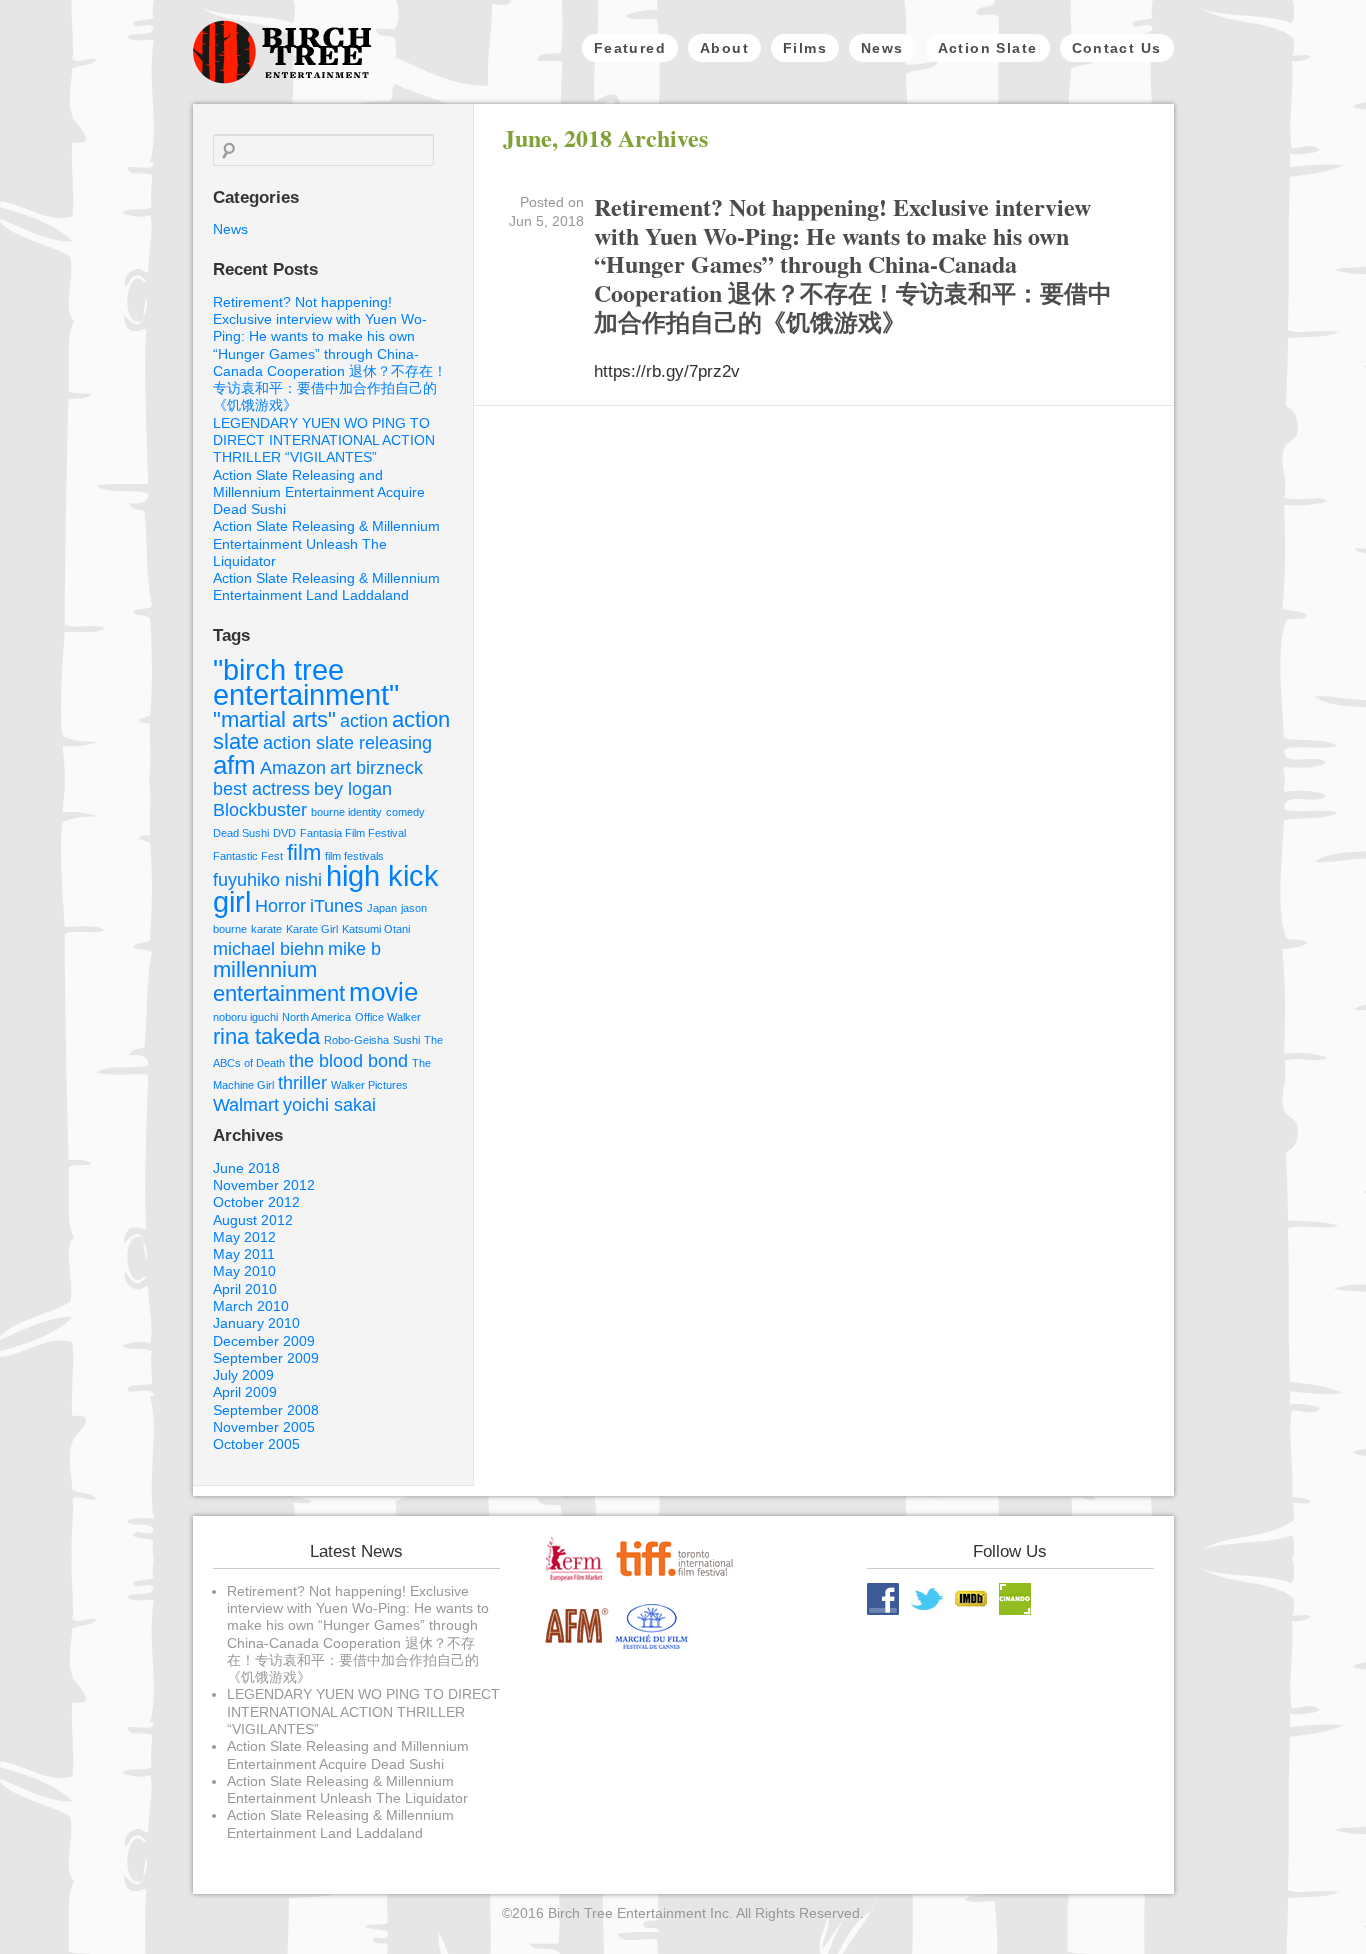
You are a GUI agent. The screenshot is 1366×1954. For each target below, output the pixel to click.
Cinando (1015, 1599)
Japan (382, 908)
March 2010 (251, 1306)
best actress (261, 789)
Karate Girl (312, 929)
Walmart (246, 1105)
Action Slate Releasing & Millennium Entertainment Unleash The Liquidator (326, 543)
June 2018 (246, 1168)
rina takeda (266, 1036)
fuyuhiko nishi (267, 880)
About (724, 48)
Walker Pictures (369, 1085)
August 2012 (253, 1220)
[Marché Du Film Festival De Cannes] (650, 1645)
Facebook (883, 1599)
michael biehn (268, 949)
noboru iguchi (245, 1017)
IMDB (971, 1599)
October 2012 (256, 1202)
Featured (630, 48)
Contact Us (1117, 48)
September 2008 (266, 1410)
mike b (354, 949)
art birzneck (376, 768)
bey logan (353, 789)
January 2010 (256, 1323)
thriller (302, 1083)
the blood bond (348, 1061)
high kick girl (326, 888)
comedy (405, 812)
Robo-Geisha (356, 1040)
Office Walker (388, 1017)
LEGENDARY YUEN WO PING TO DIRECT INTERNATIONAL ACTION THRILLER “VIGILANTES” (324, 440)
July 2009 (243, 1375)
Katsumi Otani (376, 929)
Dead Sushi (241, 833)
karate (266, 929)
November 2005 (264, 1427)
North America (316, 1017)
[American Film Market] (576, 1645)
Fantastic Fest (248, 856)
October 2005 (256, 1444)
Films (805, 48)
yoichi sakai (329, 1105)
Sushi (406, 1040)
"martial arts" (274, 719)
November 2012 (264, 1185)
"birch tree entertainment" (306, 682)
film (304, 852)
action (364, 721)
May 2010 (244, 1271)
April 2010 (245, 1289)
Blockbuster (260, 810)
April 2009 (245, 1392)
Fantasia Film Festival (353, 833)
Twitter (927, 1599)
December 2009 (264, 1341)
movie (383, 992)
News (882, 48)
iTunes (336, 906)
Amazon (293, 768)
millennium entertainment (279, 981)
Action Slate (988, 48)
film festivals (354, 856)
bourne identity (346, 812)
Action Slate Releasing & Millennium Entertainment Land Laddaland (326, 586)
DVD (284, 833)
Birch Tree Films (282, 52)
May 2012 (244, 1237)
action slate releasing (347, 743)
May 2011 (244, 1254)
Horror (280, 906)
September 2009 (266, 1358)
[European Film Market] (577, 1578)
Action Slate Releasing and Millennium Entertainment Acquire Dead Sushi (319, 492)
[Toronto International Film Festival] (676, 1578)
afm (234, 765)
